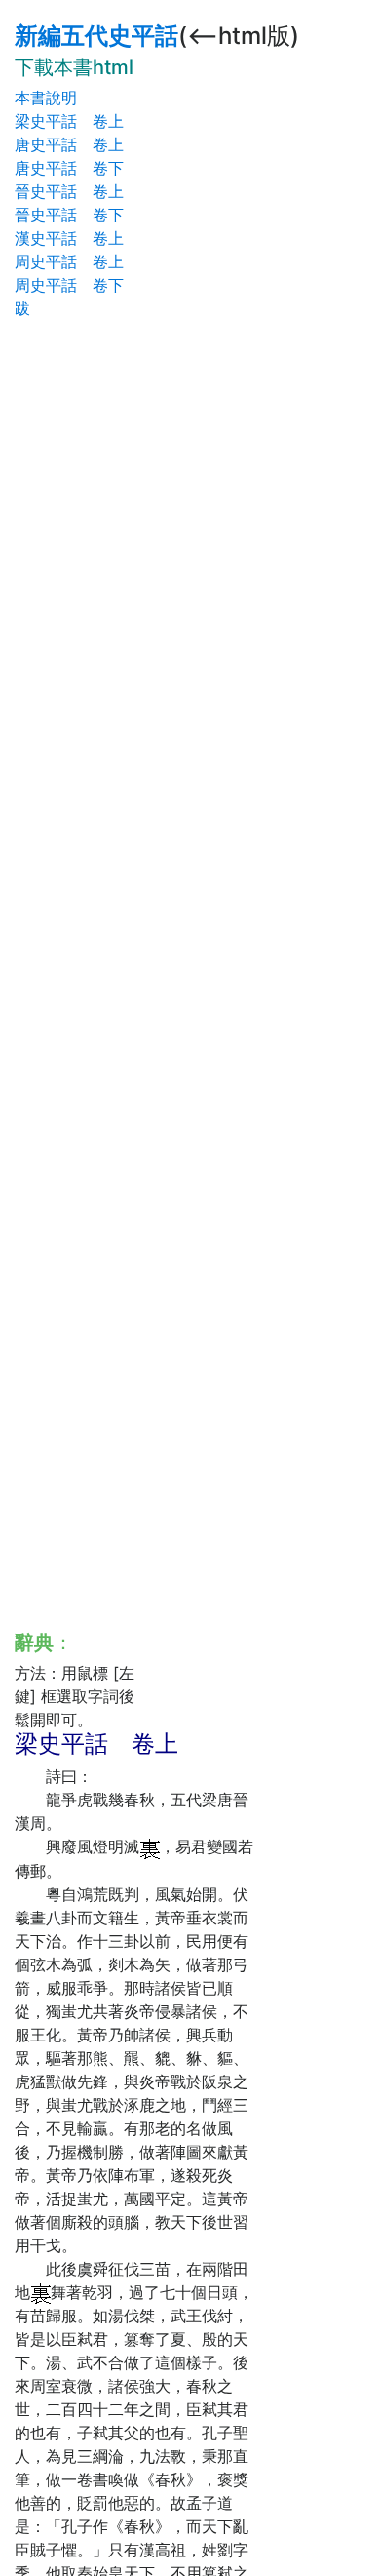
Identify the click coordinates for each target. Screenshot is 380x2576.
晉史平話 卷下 (69, 215)
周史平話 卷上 (69, 261)
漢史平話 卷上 (69, 238)
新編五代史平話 (96, 36)
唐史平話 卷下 (69, 168)
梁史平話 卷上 (69, 121)
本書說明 (46, 98)
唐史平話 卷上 (69, 144)
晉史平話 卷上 (69, 191)
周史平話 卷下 (69, 285)
